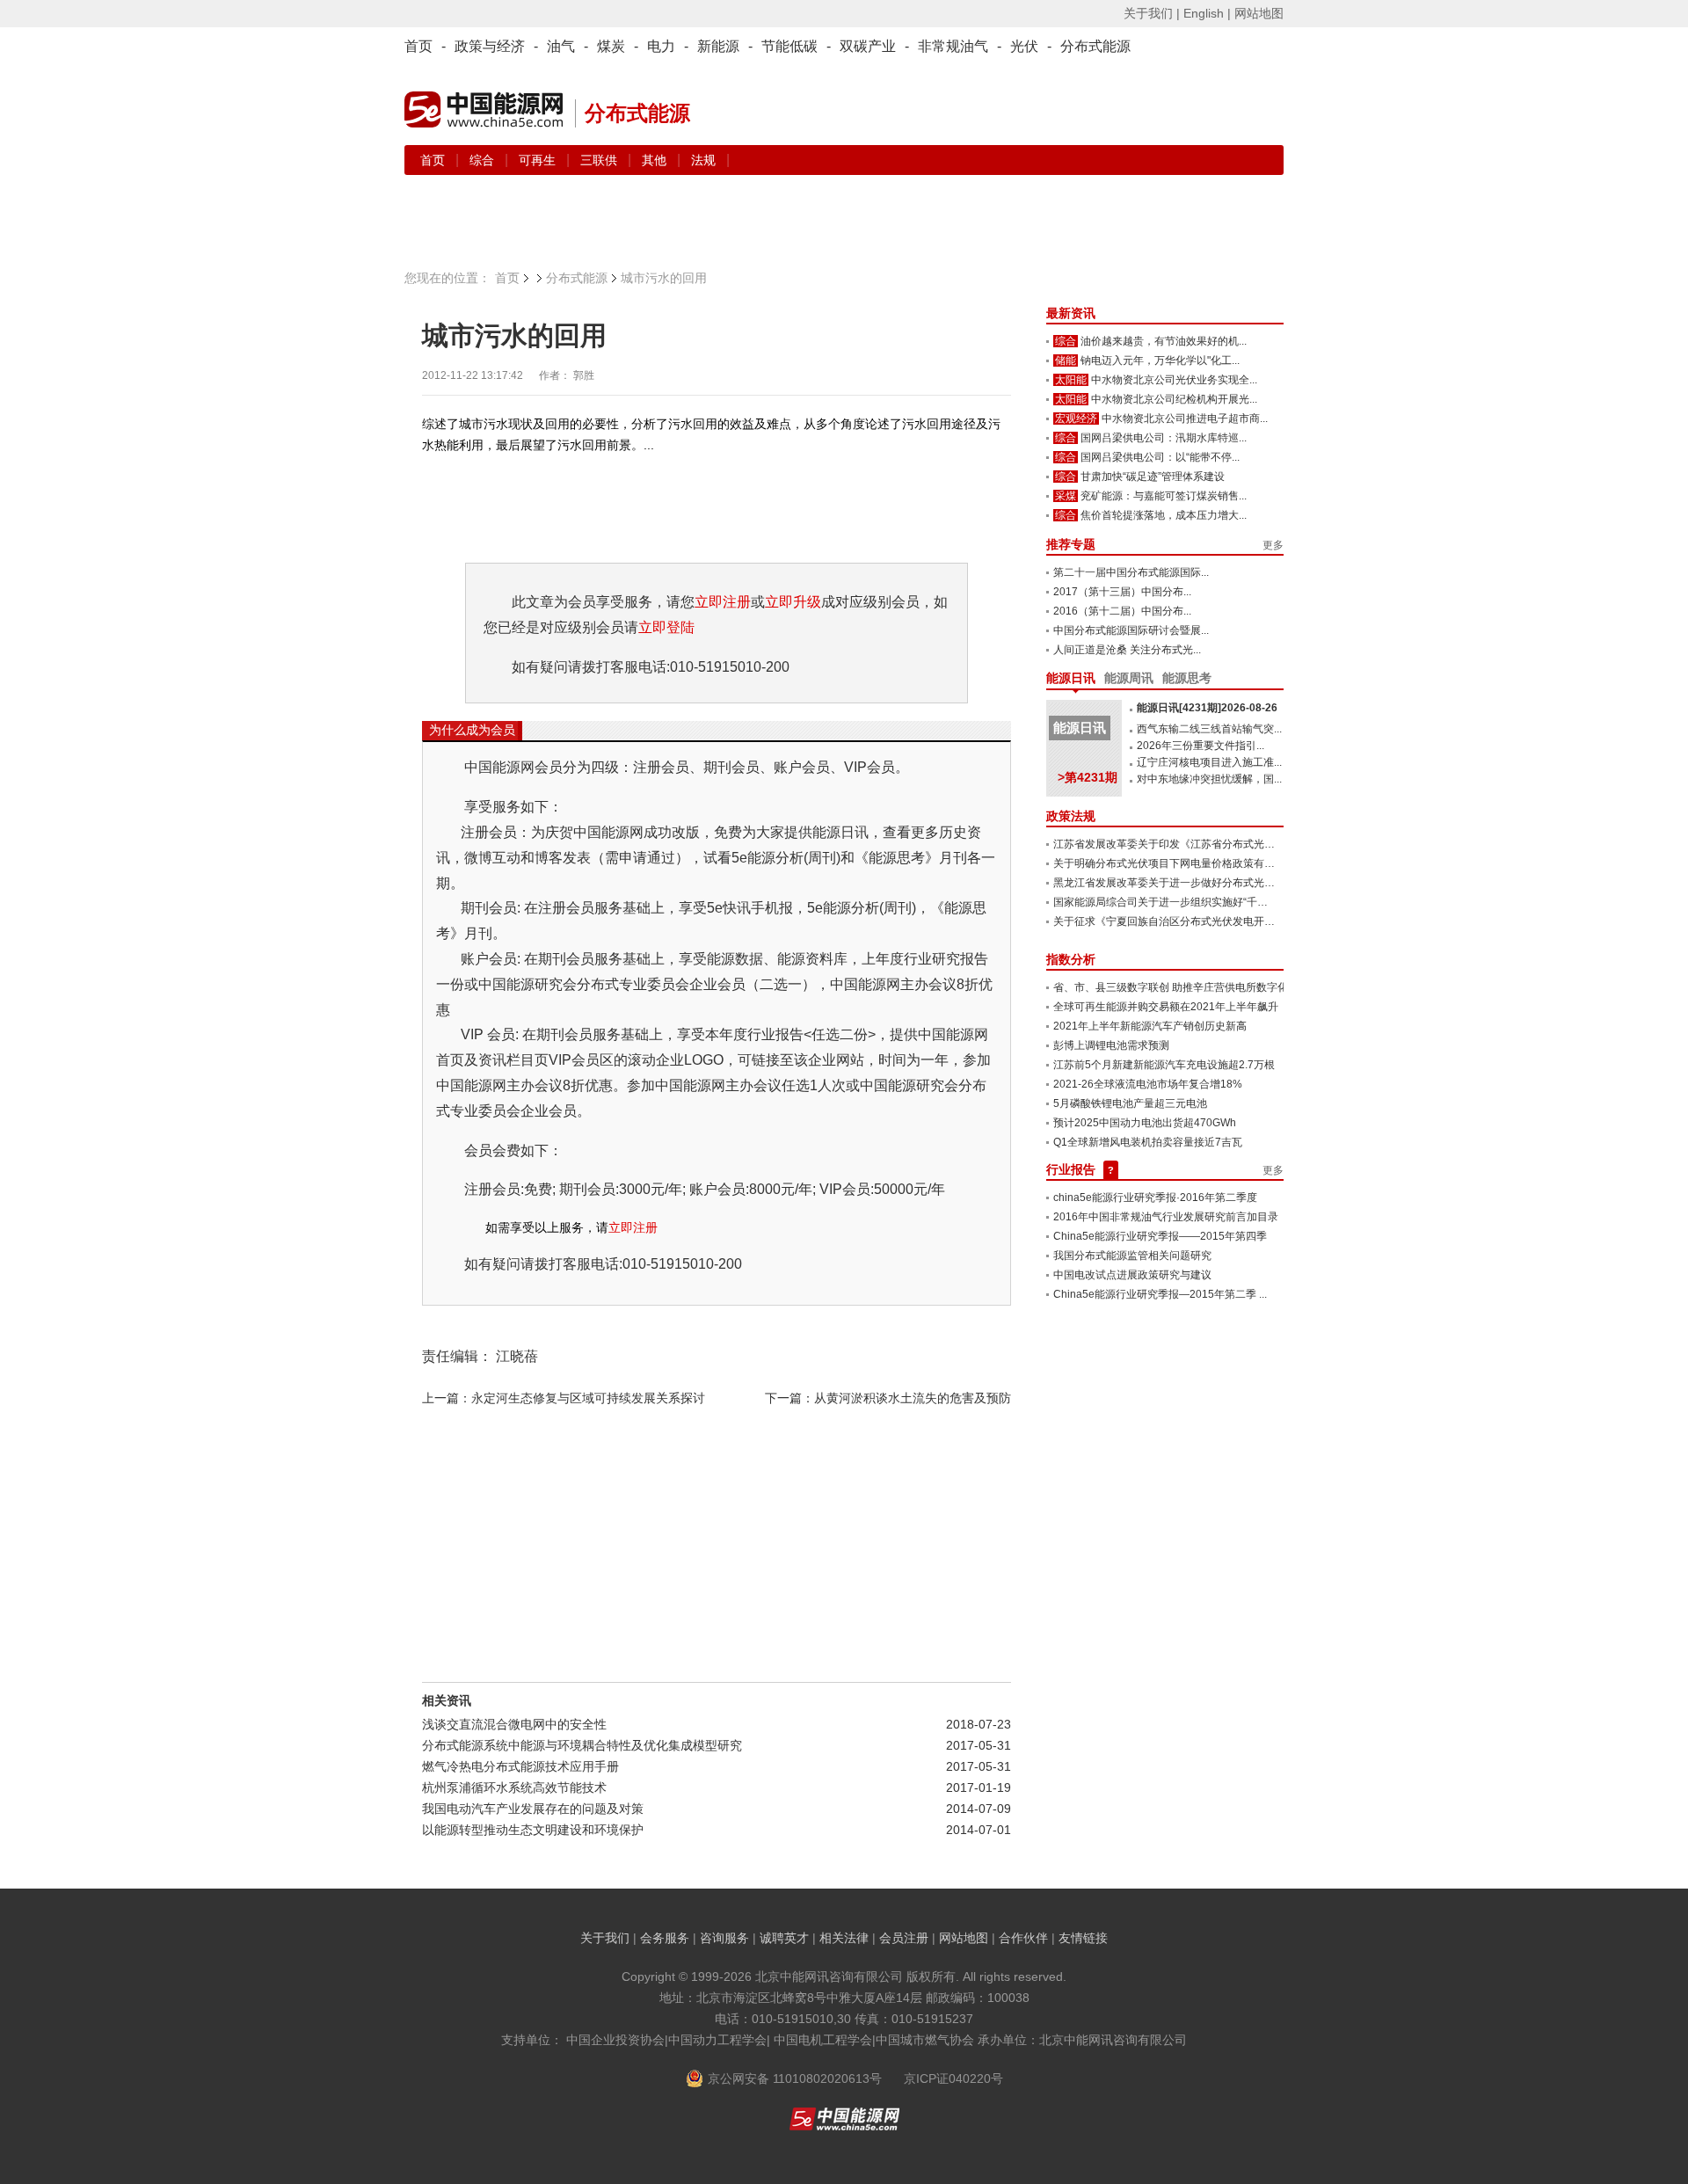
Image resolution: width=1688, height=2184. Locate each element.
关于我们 (605, 1938)
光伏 (1024, 46)
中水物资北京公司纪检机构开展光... (1174, 399)
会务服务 (665, 1938)
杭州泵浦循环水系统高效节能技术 (514, 1787)
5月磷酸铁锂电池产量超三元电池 (1130, 1103)
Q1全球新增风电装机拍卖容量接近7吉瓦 (1148, 1142)
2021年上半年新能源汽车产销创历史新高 (1150, 1026)
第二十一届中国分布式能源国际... (1131, 572)
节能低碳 (789, 46)
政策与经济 (490, 46)
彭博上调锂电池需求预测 (1111, 1045)
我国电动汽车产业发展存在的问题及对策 (533, 1809)
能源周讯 (1129, 678)
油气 (561, 46)
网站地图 (1259, 13)
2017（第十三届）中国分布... (1122, 592)
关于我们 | (1152, 13)
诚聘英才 (784, 1938)
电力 (661, 46)
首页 (418, 46)
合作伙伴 (1023, 1938)
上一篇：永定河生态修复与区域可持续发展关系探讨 (564, 1398)
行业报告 (1071, 1169)
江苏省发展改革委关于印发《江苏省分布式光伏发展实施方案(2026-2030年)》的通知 (1252, 844)
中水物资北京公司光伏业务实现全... (1174, 380)
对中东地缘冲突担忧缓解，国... (1209, 779)
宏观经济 (1076, 419)
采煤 (1066, 496)
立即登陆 (666, 627)
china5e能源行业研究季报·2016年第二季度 (1155, 1198)
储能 (1066, 360)
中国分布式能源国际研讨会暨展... (1131, 630)
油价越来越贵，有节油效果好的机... (1164, 341)
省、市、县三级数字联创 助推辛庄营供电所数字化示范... (1185, 987)
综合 (484, 160)
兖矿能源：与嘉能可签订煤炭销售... (1164, 496)
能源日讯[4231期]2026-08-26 (1207, 708)
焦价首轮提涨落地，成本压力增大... (1164, 515)
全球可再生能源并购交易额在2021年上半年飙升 (1166, 1007)
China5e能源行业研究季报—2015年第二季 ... (1160, 1294)
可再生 (539, 160)
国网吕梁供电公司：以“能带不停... (1160, 457)
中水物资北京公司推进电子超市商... (1185, 419)
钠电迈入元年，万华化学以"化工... (1160, 360)
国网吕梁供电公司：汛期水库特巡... (1164, 438)
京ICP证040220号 (953, 2078)
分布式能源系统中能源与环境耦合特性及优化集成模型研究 (582, 1745)
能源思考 (1187, 678)
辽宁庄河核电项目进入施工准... (1209, 762)
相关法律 (844, 1938)
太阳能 (1071, 380)
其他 (656, 160)
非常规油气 (953, 46)
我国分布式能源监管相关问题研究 (1132, 1256)
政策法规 (1071, 816)
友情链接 (1083, 1938)
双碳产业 (868, 46)
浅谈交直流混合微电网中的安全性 (514, 1724)
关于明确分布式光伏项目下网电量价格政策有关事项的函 (1185, 863)
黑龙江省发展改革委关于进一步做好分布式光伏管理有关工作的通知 (1211, 883)
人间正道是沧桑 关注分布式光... (1127, 650)
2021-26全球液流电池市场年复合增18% (1148, 1084)
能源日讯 (1071, 678)
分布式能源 (1095, 46)
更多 (1273, 545)
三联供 (600, 160)
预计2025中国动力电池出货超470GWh (1145, 1123)
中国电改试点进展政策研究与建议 (1132, 1275)
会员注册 (904, 1938)
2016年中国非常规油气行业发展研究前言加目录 (1166, 1217)
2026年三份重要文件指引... (1201, 746)
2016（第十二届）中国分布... (1122, 611)
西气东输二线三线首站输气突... (1209, 729)
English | (1207, 13)
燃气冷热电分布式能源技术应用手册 (520, 1766)
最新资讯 (1071, 313)
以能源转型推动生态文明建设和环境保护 (533, 1830)
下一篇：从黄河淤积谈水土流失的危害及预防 (888, 1398)
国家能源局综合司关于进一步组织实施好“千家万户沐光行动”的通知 (1210, 902)
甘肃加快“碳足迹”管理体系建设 (1153, 477)
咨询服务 (724, 1938)
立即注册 (723, 602)
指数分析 (1071, 959)
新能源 (718, 46)
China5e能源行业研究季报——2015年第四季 (1160, 1236)
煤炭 (611, 46)
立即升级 (793, 602)
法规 (703, 160)
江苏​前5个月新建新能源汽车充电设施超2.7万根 (1164, 1065)
